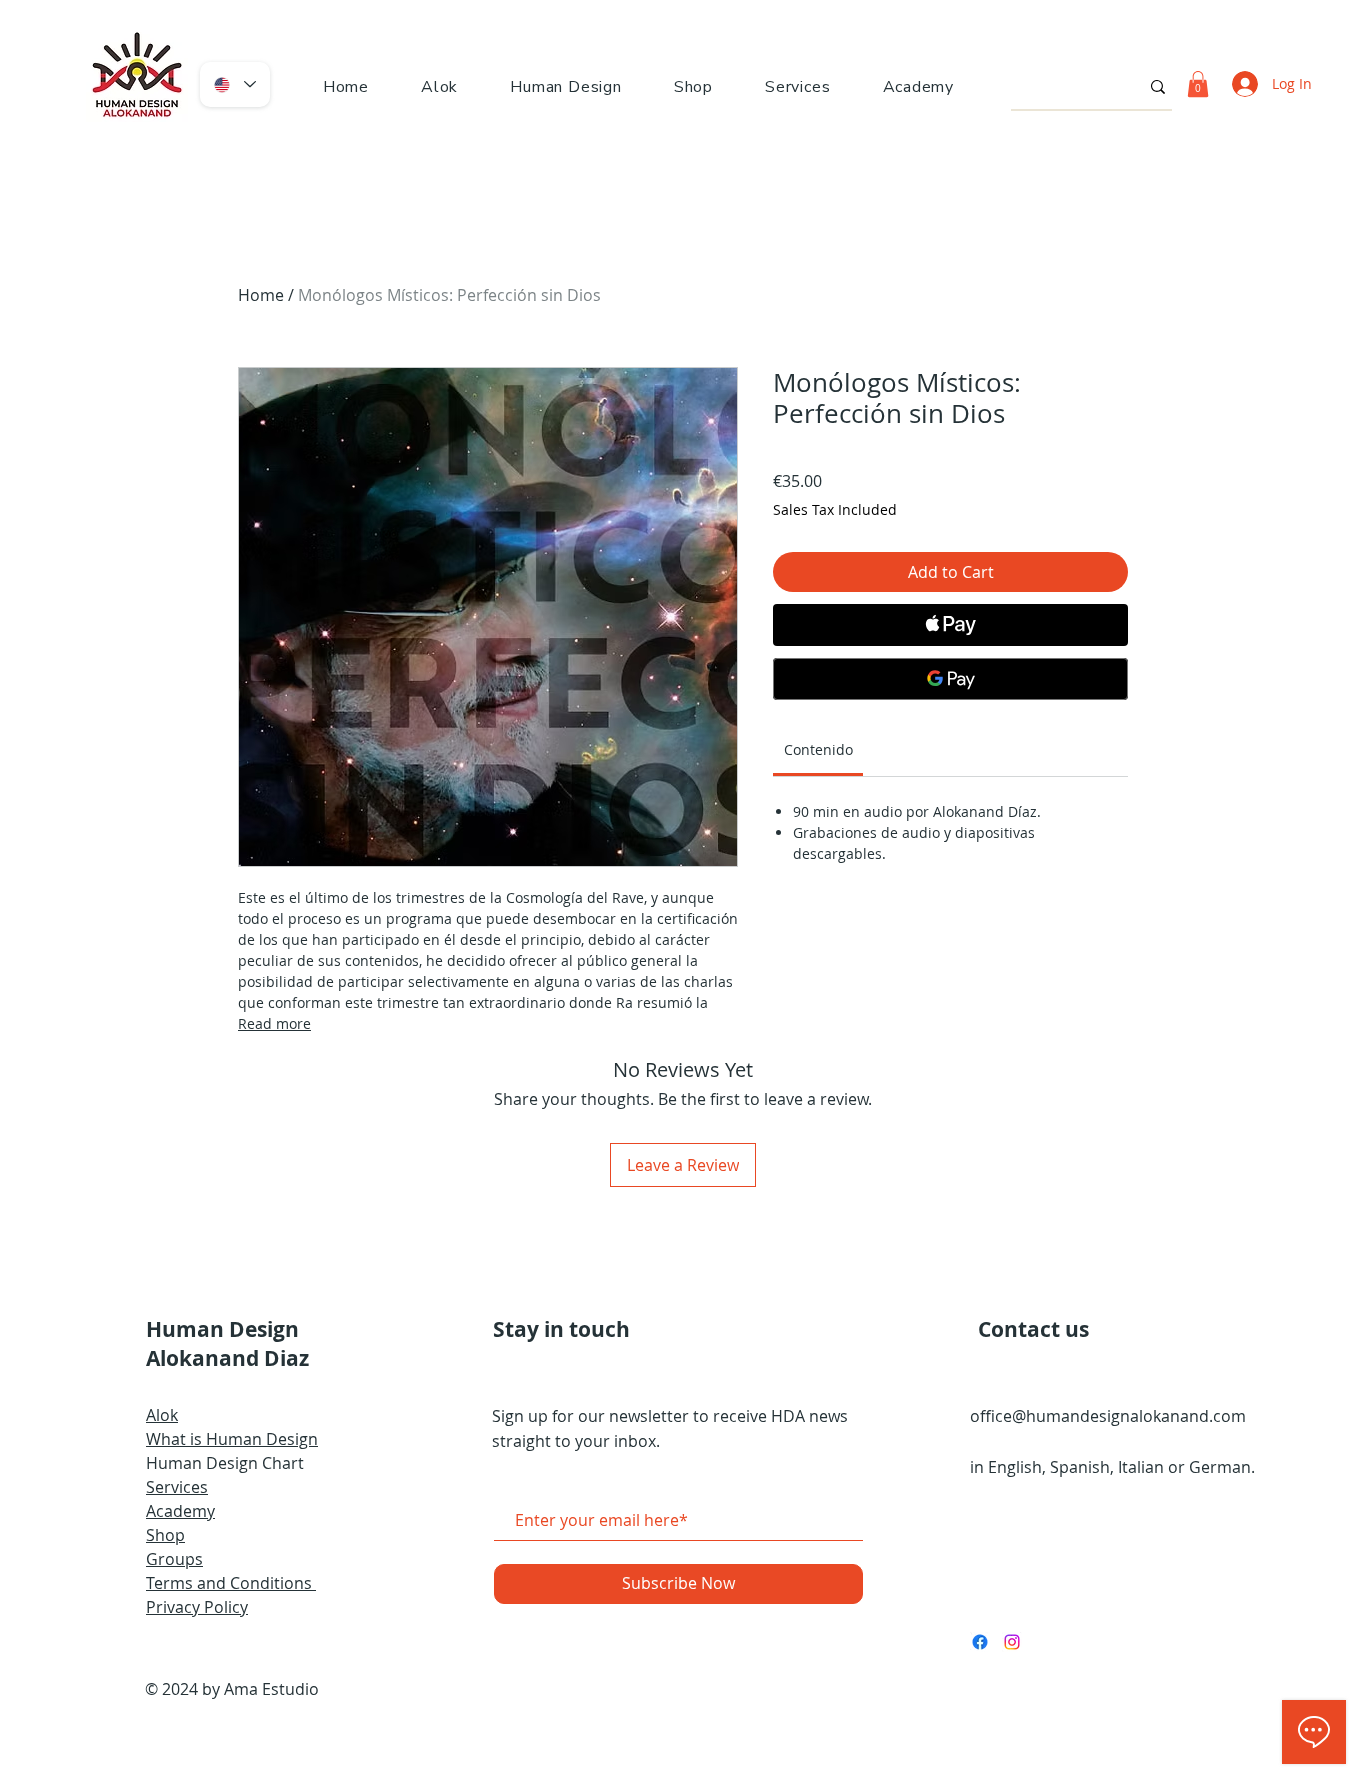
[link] (818, 749)
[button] (566, 87)
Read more (274, 1023)
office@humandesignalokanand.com (1108, 1416)
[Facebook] (980, 1642)
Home (261, 295)
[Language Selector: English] (235, 84)
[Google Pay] (950, 679)
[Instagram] (1012, 1642)
